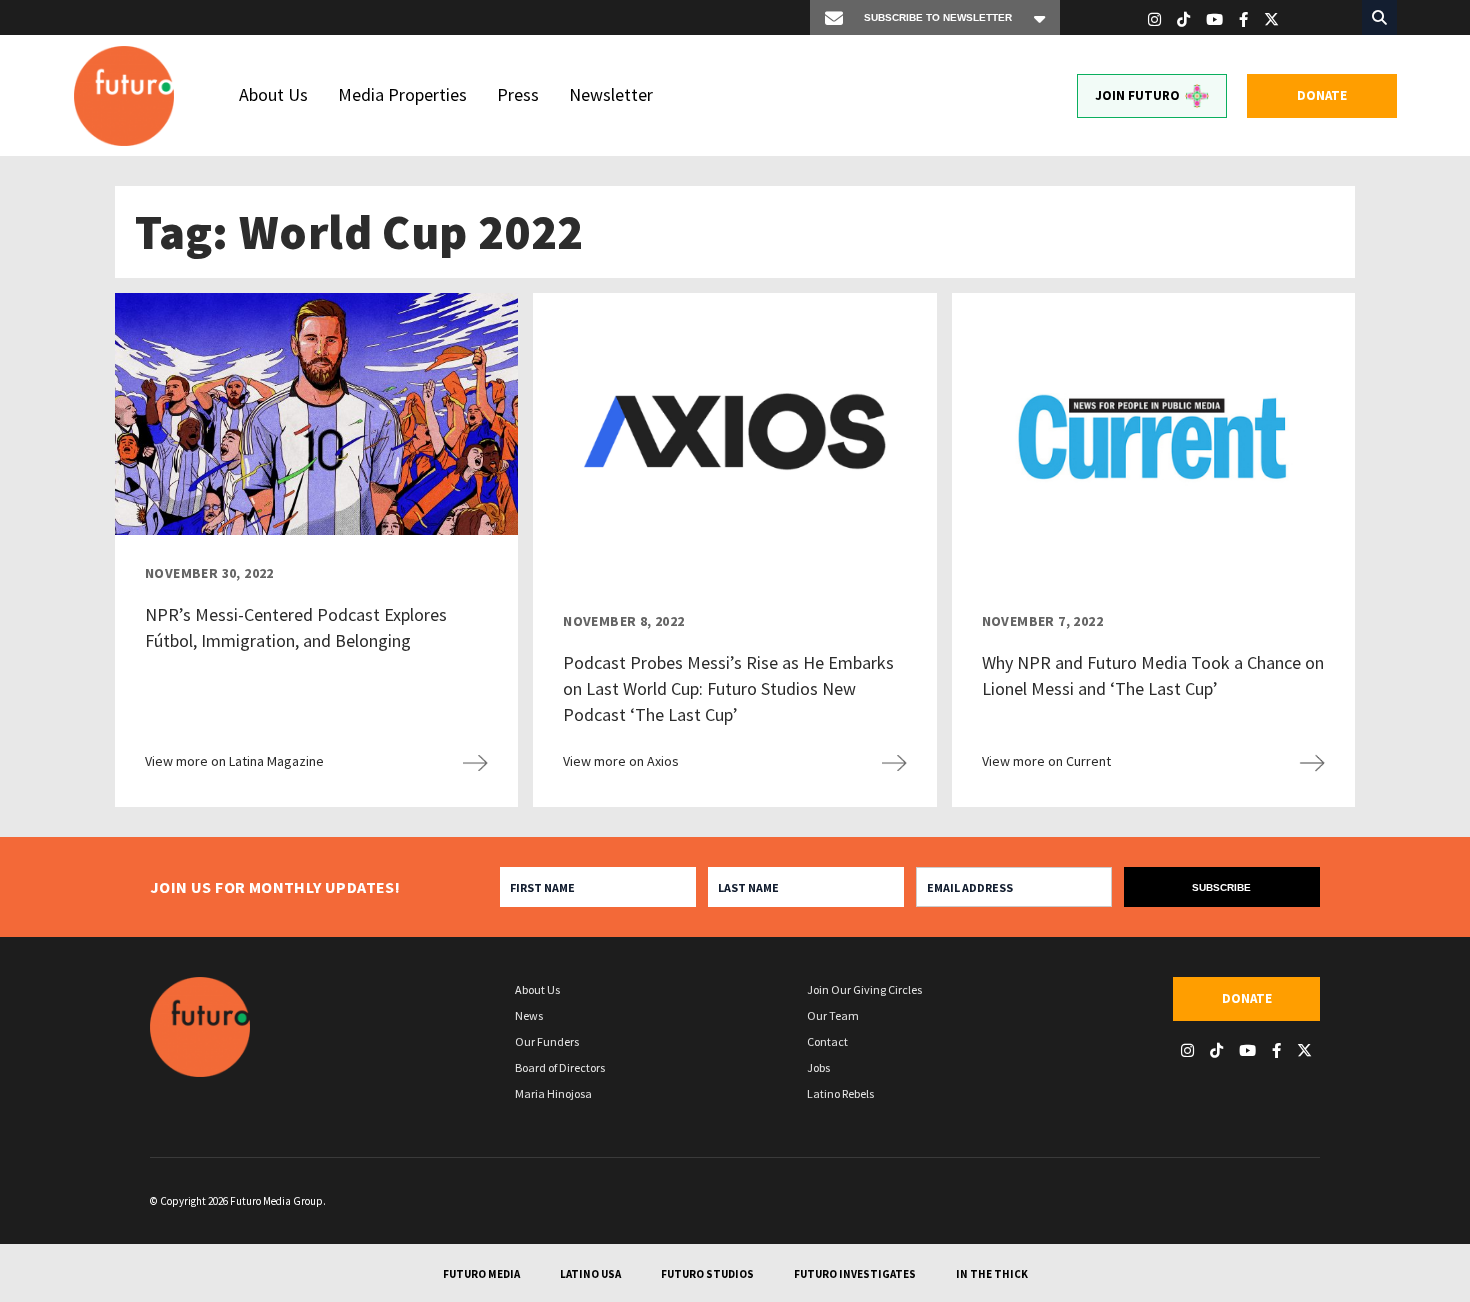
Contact (827, 1041)
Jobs (818, 1067)
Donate (1322, 95)
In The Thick (992, 1274)
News (529, 1015)
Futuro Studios (707, 1274)
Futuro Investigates (855, 1274)
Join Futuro (1137, 95)
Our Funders (547, 1041)
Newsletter (611, 94)
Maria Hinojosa (553, 1093)
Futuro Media (481, 1274)
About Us (273, 94)
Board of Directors (560, 1067)
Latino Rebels (840, 1093)
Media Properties (402, 94)
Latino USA (590, 1274)
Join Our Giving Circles (864, 989)
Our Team (833, 1015)
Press (518, 94)
